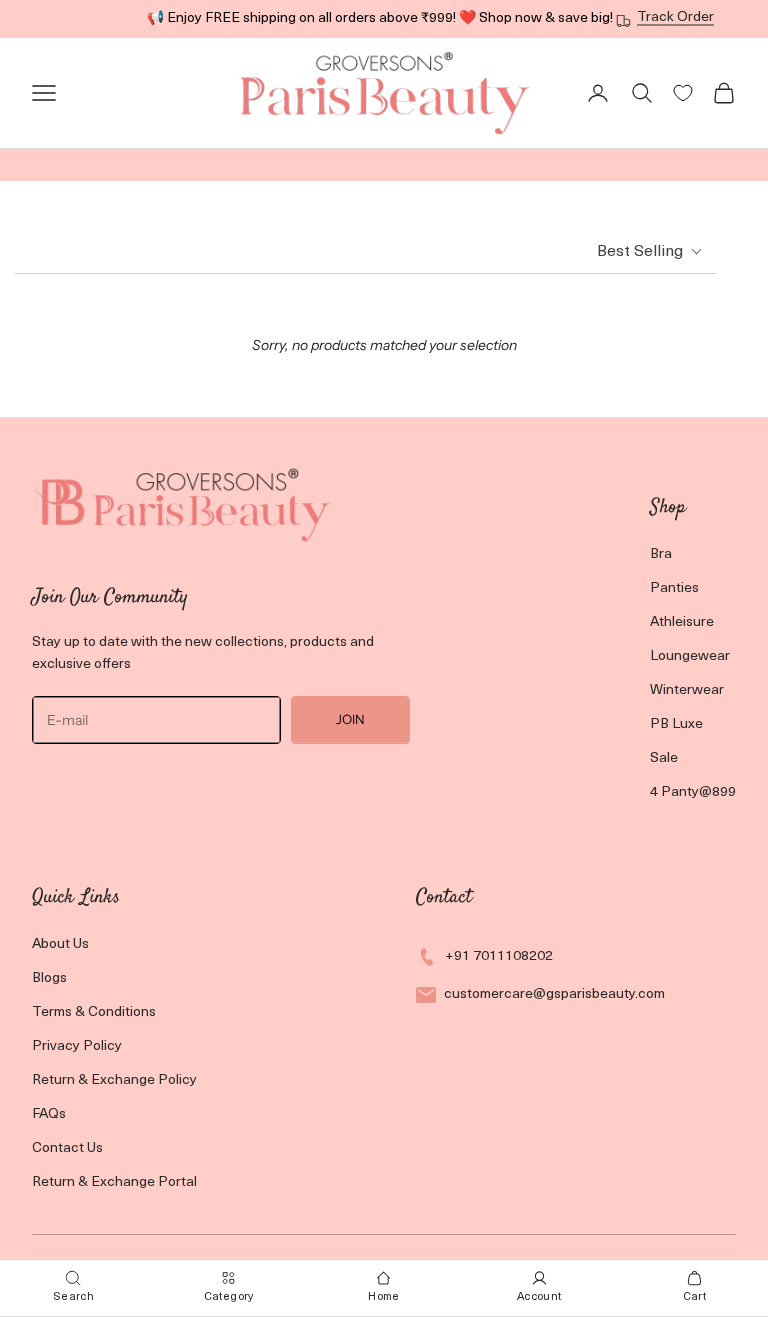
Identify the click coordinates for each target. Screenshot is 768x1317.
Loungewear (690, 656)
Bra (661, 554)
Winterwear (687, 690)
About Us (60, 944)
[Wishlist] (683, 93)
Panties (674, 588)
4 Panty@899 (693, 792)
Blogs (49, 978)
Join (350, 719)
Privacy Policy (77, 1046)
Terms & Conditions (94, 1012)
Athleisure (682, 622)
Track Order (675, 17)
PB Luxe (676, 724)
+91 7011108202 (499, 956)
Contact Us (67, 1148)
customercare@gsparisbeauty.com (554, 994)
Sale (664, 758)
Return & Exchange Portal (114, 1182)
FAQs (49, 1114)
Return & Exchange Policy (114, 1080)
